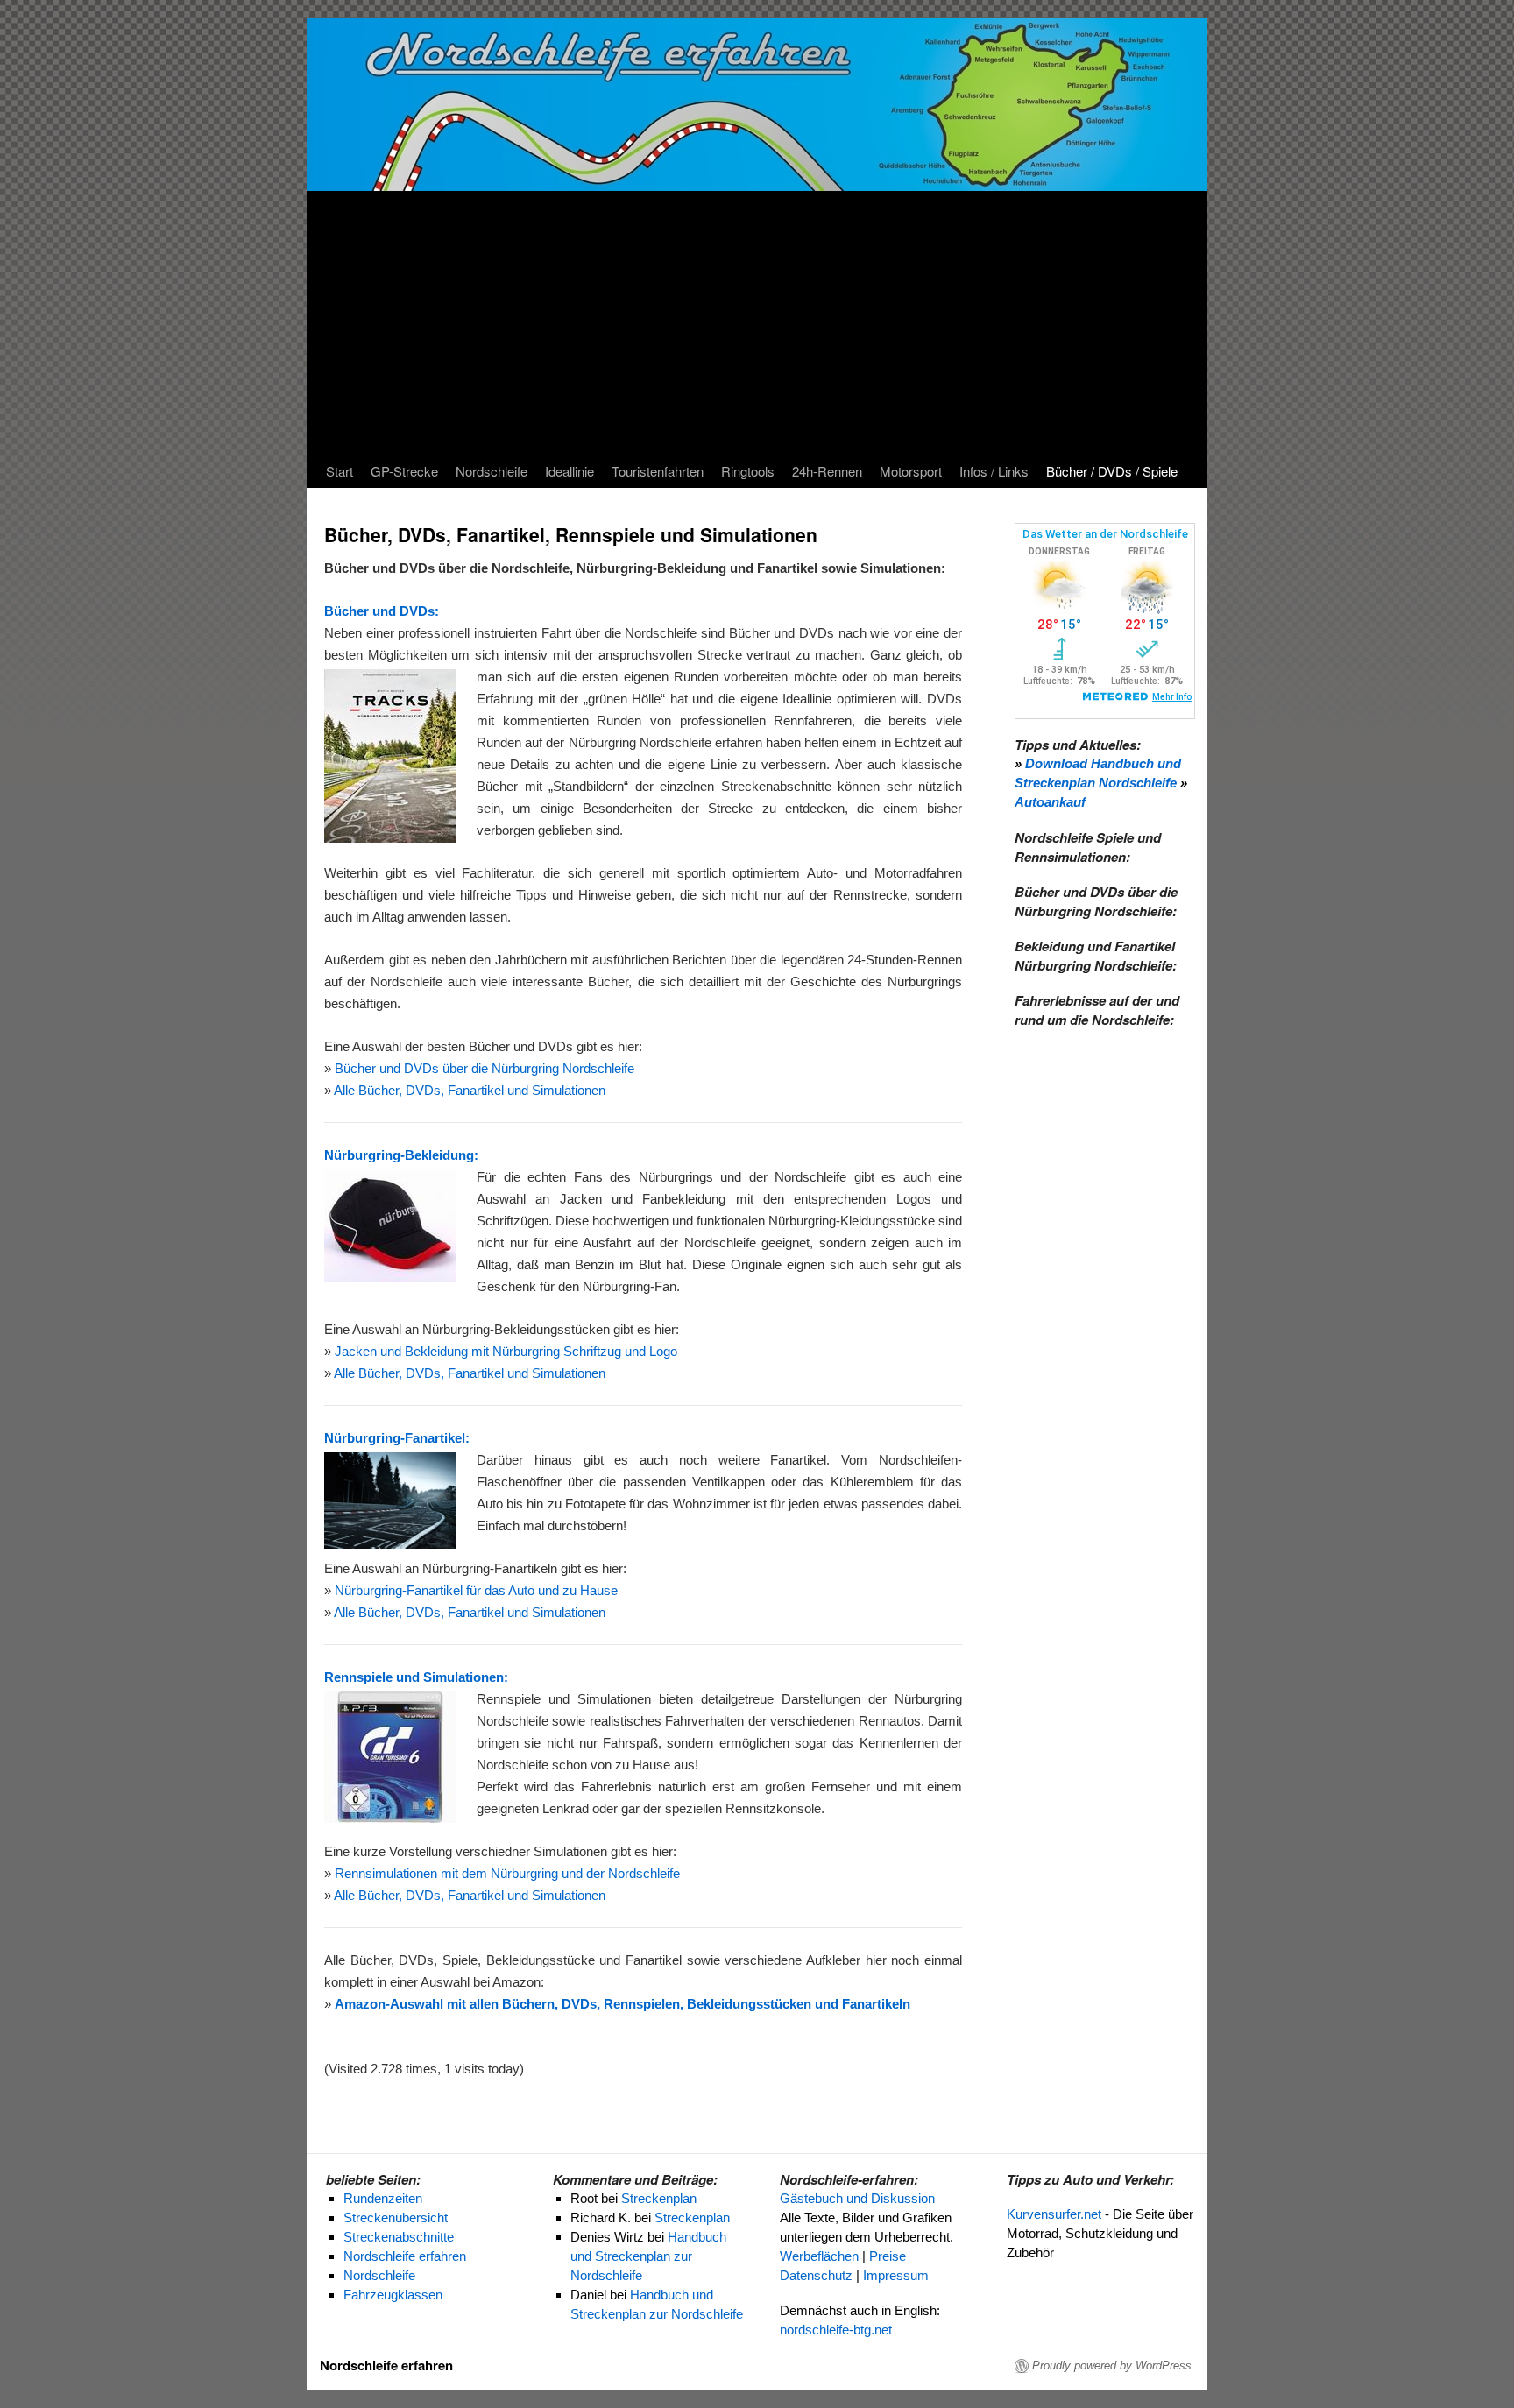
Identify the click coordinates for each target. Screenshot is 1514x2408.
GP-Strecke (404, 471)
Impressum (896, 2275)
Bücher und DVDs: (382, 611)
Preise (888, 2256)
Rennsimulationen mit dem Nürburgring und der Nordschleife (507, 1873)
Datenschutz (816, 2275)
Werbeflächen (819, 2256)
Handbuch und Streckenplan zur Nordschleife (648, 2256)
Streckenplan (659, 2198)
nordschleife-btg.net (836, 2330)
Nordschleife (492, 471)
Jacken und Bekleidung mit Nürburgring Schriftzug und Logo (506, 1351)
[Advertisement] (757, 323)
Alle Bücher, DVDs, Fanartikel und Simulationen (470, 1090)
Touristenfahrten (658, 471)
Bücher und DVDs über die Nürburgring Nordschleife (485, 1068)
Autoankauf (1050, 802)
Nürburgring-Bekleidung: (401, 1155)
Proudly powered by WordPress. (1114, 2366)
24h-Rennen (827, 471)
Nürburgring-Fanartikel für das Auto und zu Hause (476, 1590)
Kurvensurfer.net (1054, 2214)
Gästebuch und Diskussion (857, 2198)
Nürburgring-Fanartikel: (397, 1438)
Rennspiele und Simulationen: (416, 1677)
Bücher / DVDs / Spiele (1112, 471)
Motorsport (911, 471)
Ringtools (748, 471)
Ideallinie (570, 471)
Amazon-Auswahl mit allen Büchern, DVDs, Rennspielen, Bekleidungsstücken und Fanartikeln (623, 2004)
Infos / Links (994, 471)
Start (340, 471)
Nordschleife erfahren (386, 2365)
